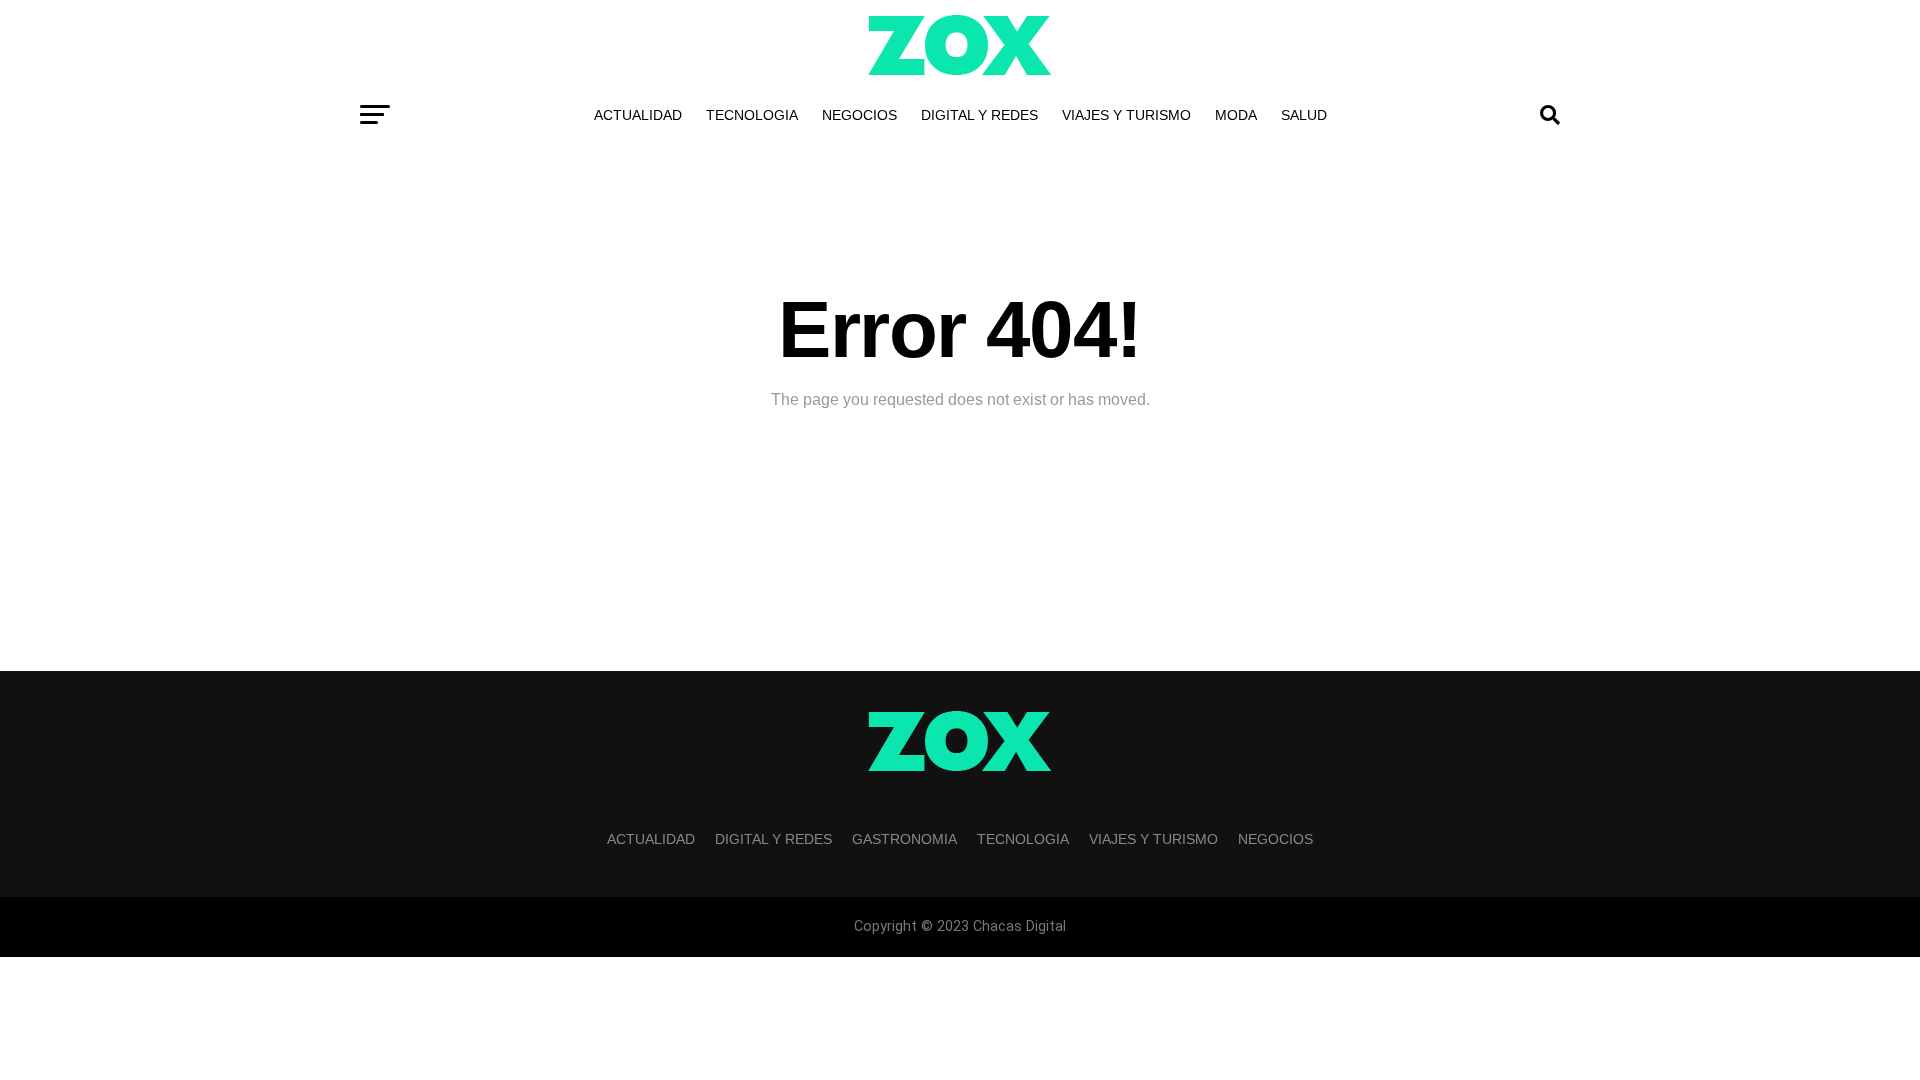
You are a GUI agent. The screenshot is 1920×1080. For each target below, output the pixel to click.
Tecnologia (752, 115)
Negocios (859, 115)
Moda (1236, 115)
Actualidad (638, 115)
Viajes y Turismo (1126, 115)
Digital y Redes (979, 115)
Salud (1304, 115)
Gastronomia (904, 839)
